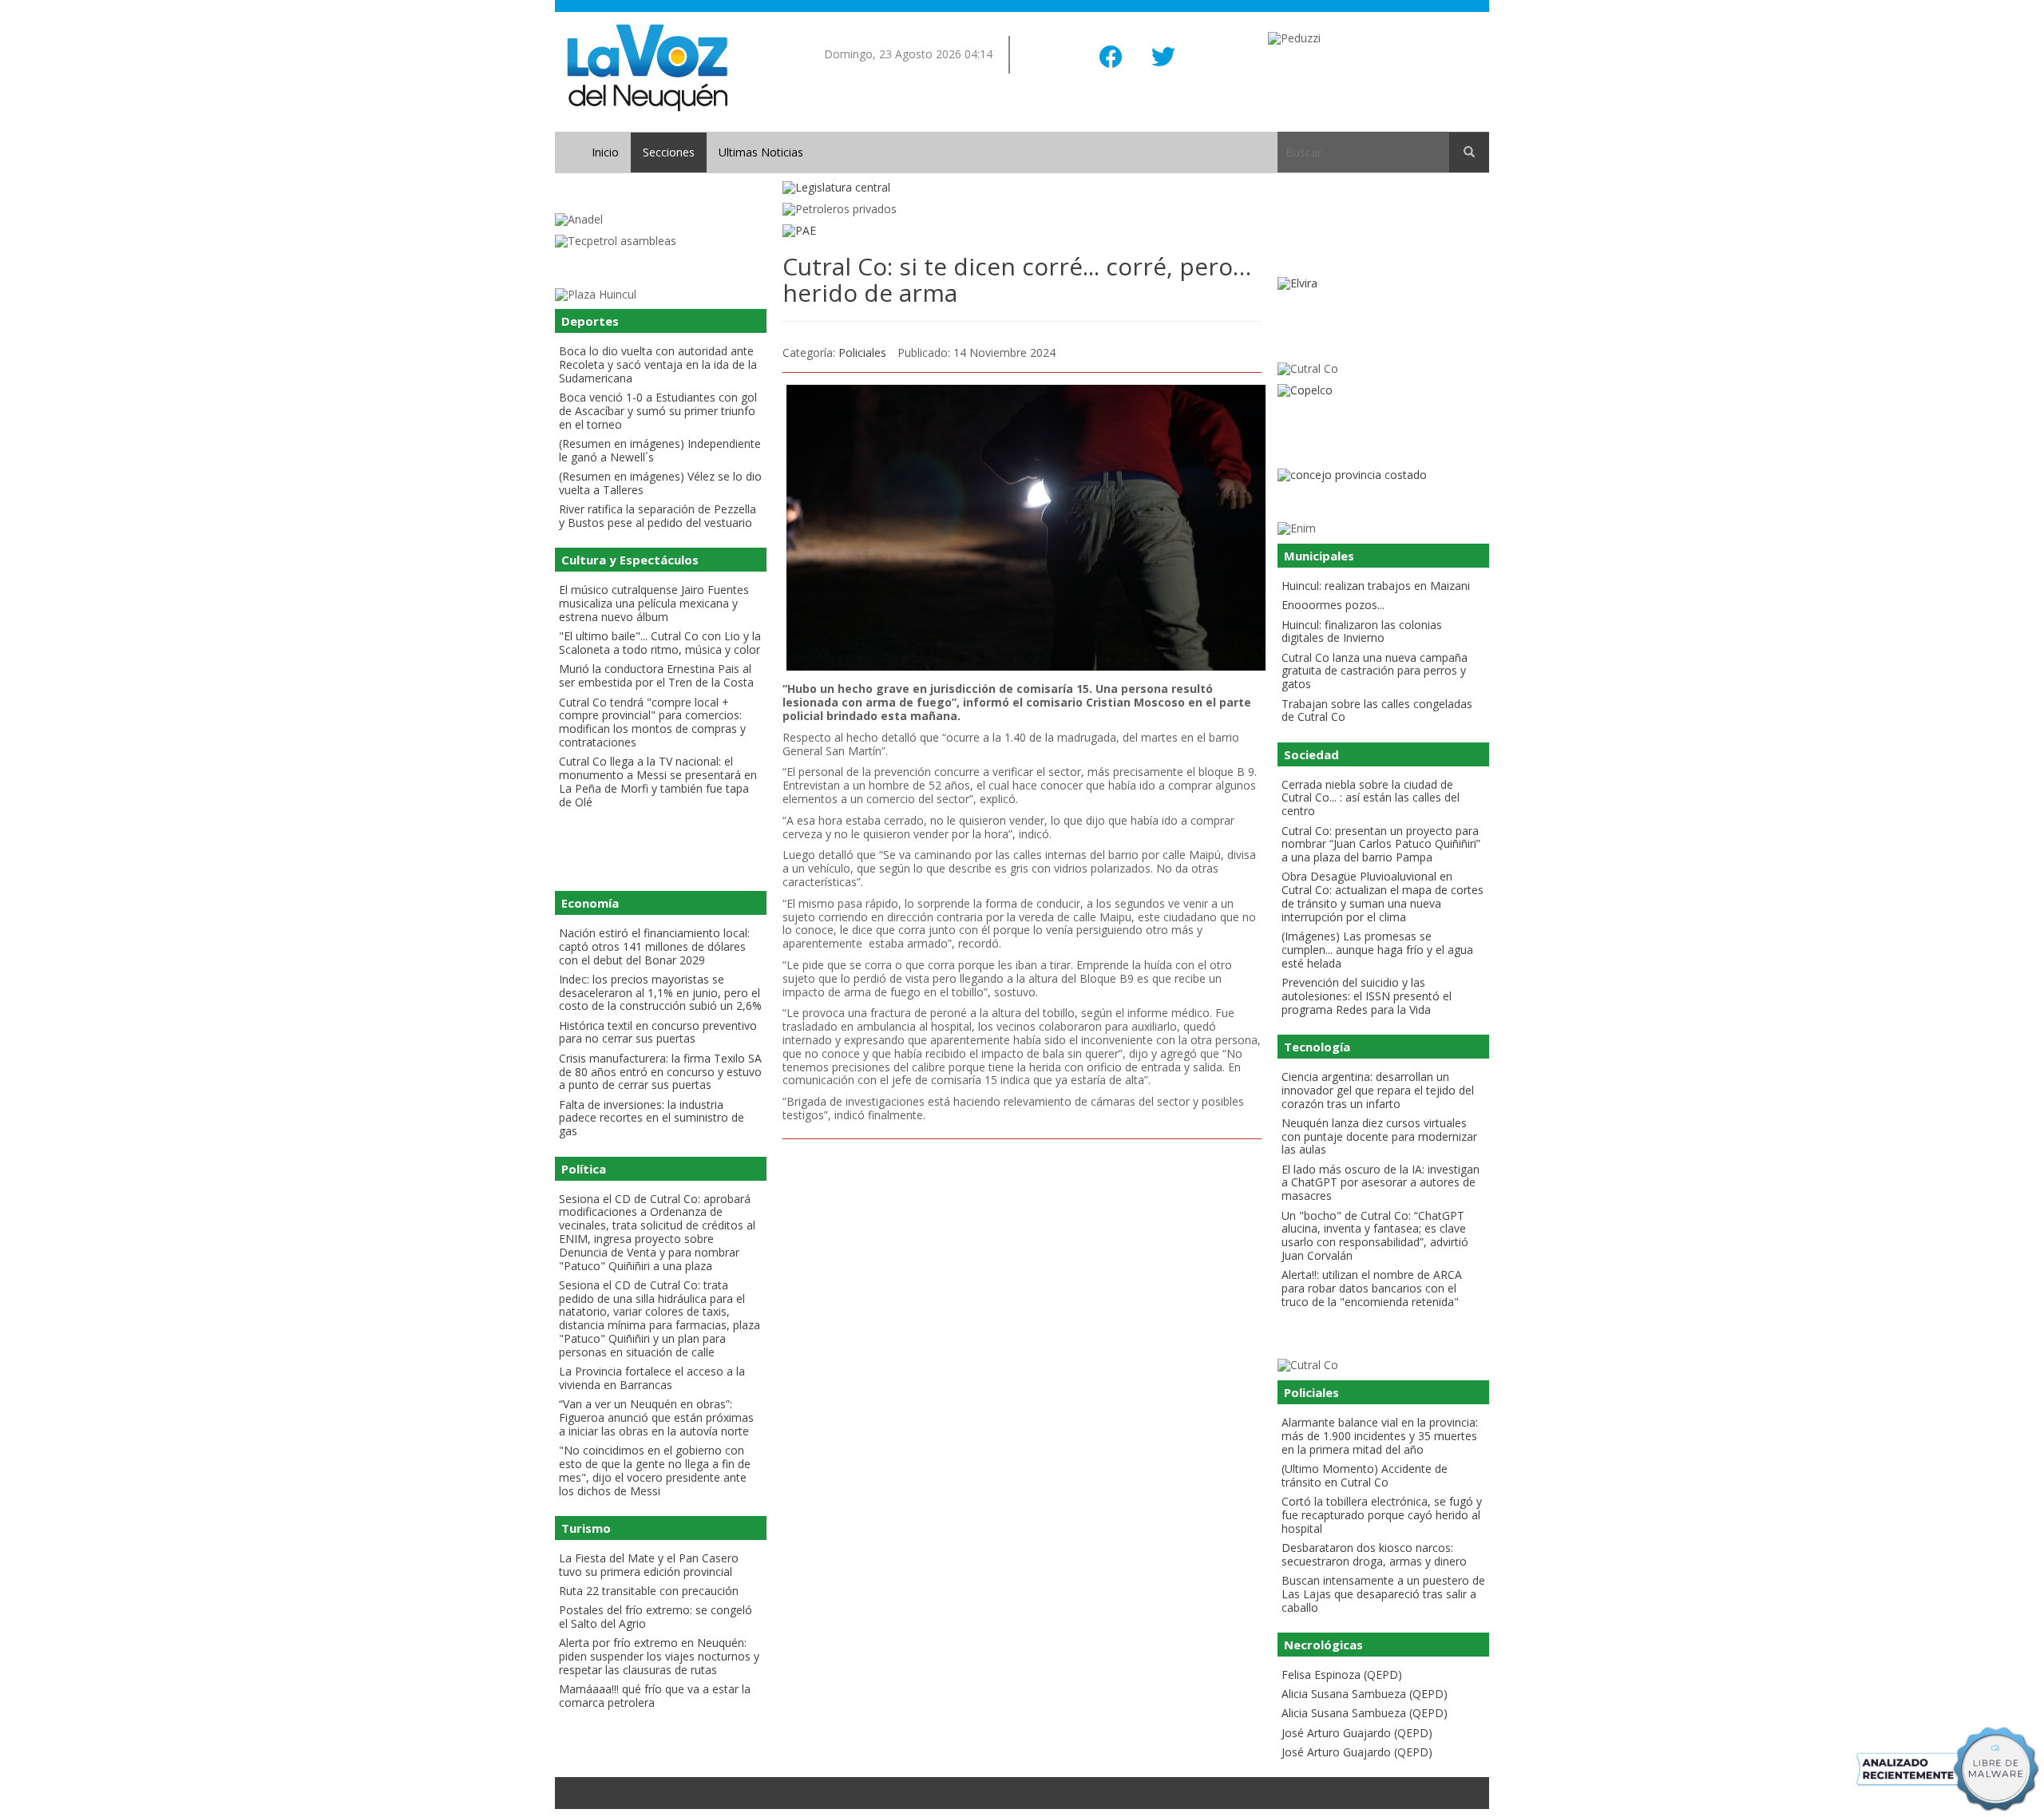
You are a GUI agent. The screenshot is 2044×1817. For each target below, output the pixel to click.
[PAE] (1022, 231)
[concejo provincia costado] (1383, 475)
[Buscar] (1469, 152)
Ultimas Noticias (761, 152)
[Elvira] (1383, 284)
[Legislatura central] (1022, 188)
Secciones (669, 152)
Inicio (605, 152)
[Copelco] (1383, 391)
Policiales (862, 352)
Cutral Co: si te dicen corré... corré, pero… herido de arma (1017, 279)
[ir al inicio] (647, 67)
